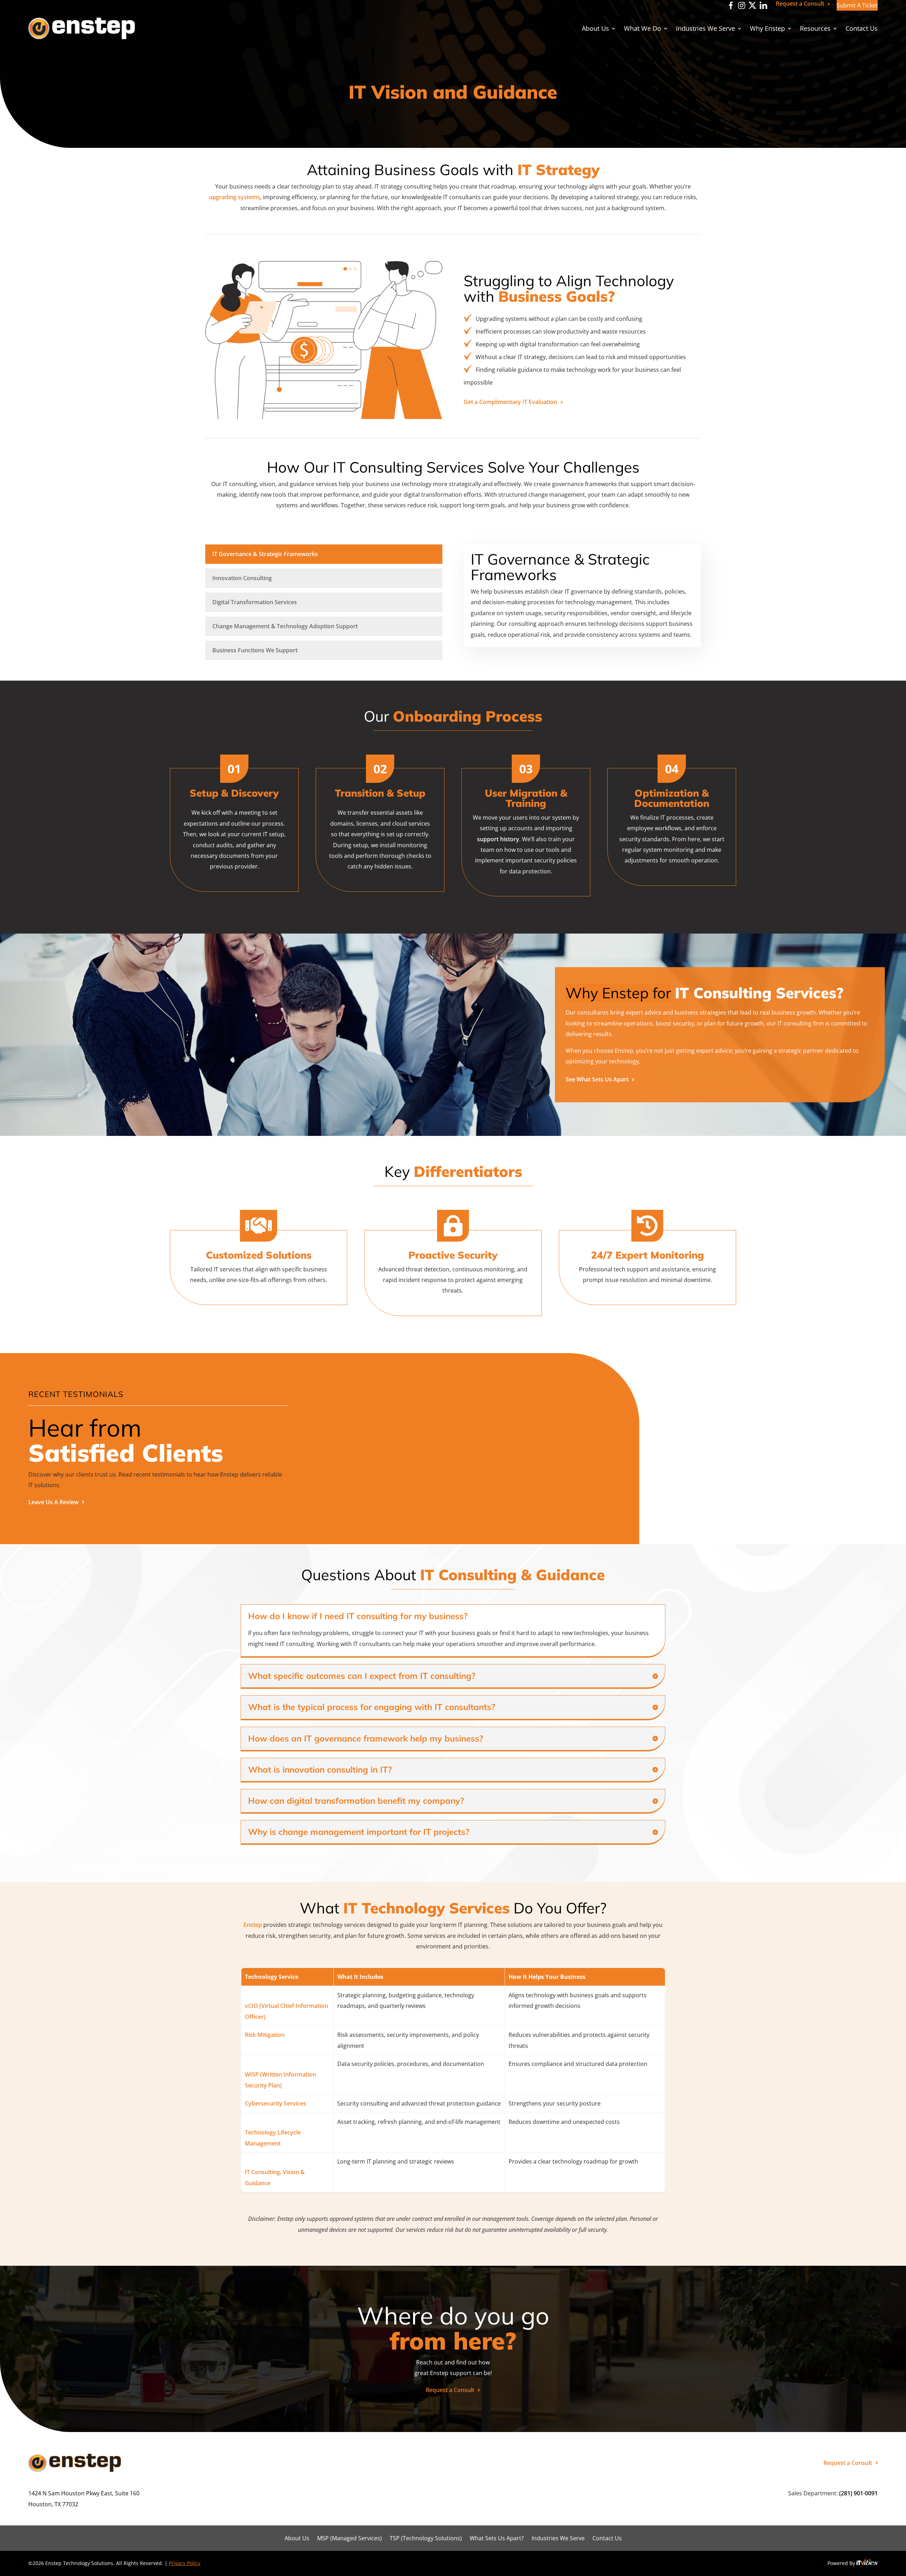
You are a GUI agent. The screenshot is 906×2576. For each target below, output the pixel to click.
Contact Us (862, 29)
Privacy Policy (185, 2563)
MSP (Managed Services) (349, 2539)
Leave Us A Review (53, 1502)
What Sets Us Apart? (497, 2539)
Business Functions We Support (255, 650)
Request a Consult (800, 4)
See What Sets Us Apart (597, 1079)
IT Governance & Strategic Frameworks (265, 554)
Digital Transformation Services (255, 602)
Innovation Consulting (242, 578)
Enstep (253, 1925)
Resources (815, 29)
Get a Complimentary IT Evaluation (510, 402)
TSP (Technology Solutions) (426, 2539)
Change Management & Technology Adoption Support (285, 626)
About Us (595, 29)
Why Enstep (767, 29)
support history (498, 839)
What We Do (643, 29)
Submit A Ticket (857, 5)
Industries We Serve (706, 29)
